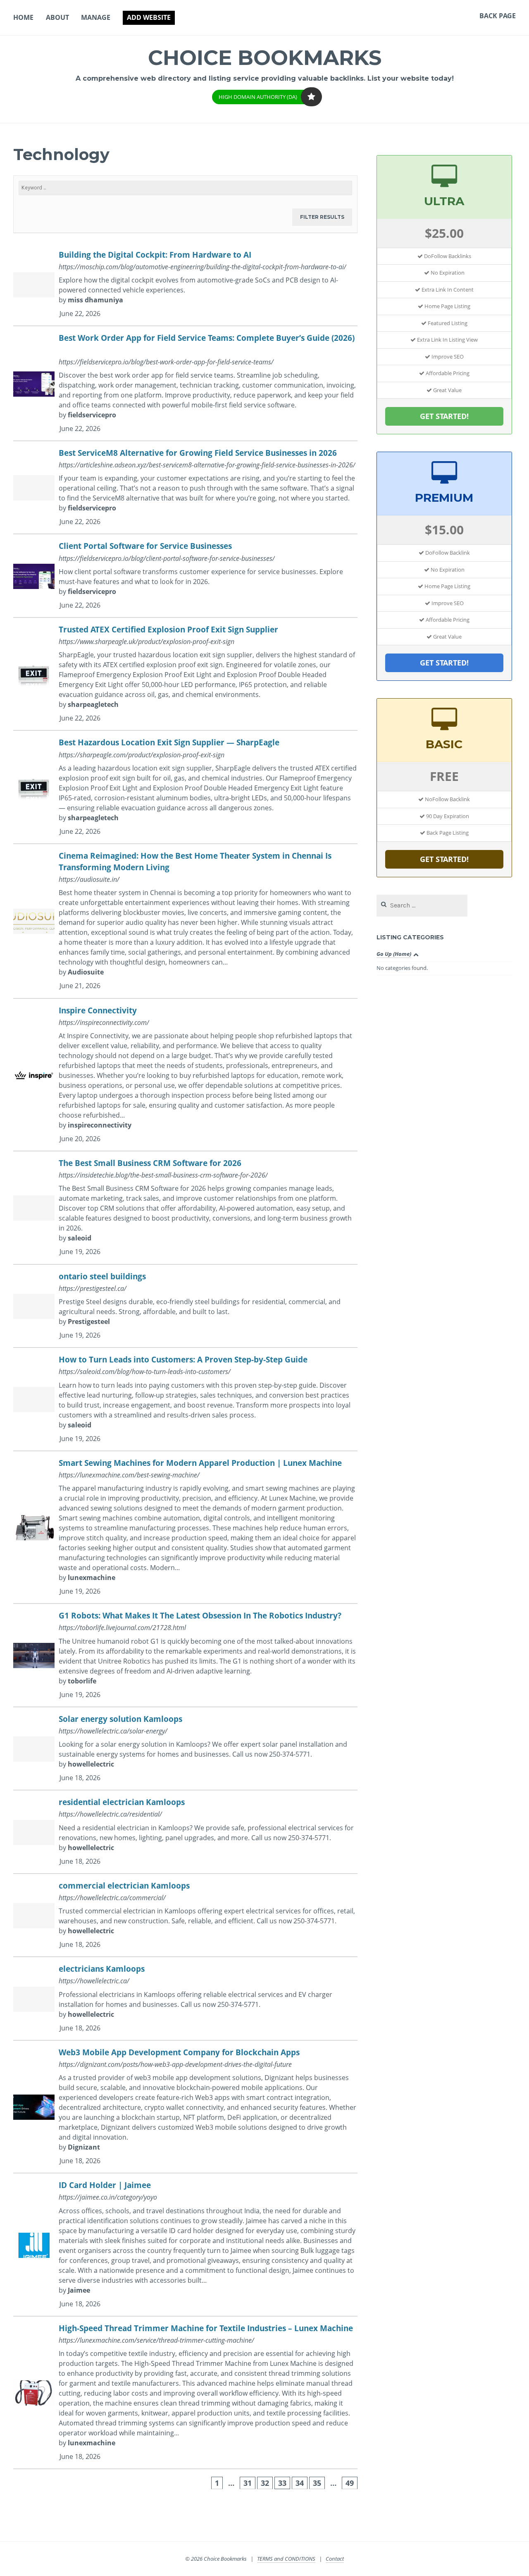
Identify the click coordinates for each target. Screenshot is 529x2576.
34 (300, 2483)
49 (350, 2483)
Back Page (498, 16)
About (57, 17)
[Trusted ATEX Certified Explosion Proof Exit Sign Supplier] (185, 674)
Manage (96, 17)
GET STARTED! (444, 416)
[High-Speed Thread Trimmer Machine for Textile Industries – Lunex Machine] (185, 2393)
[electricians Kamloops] (185, 1999)
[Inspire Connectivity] (185, 1075)
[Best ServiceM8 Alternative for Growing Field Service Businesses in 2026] (185, 488)
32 (265, 2483)
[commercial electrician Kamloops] (185, 1916)
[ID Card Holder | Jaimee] (185, 2245)
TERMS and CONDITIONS (286, 2559)
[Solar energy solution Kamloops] (185, 1749)
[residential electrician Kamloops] (185, 1832)
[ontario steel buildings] (185, 1306)
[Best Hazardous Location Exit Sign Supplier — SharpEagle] (185, 787)
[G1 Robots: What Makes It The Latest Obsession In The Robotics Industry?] (185, 1655)
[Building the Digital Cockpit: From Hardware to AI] (185, 285)
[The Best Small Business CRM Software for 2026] (185, 1208)
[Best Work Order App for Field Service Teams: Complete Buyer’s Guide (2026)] (185, 384)
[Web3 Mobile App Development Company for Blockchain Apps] (185, 2107)
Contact (335, 2559)
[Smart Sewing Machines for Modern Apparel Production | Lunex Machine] (185, 1528)
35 (317, 2483)
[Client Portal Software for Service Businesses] (185, 576)
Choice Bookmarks (265, 58)
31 (248, 2483)
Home (23, 17)
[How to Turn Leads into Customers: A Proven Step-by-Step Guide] (185, 1399)
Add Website (149, 17)
